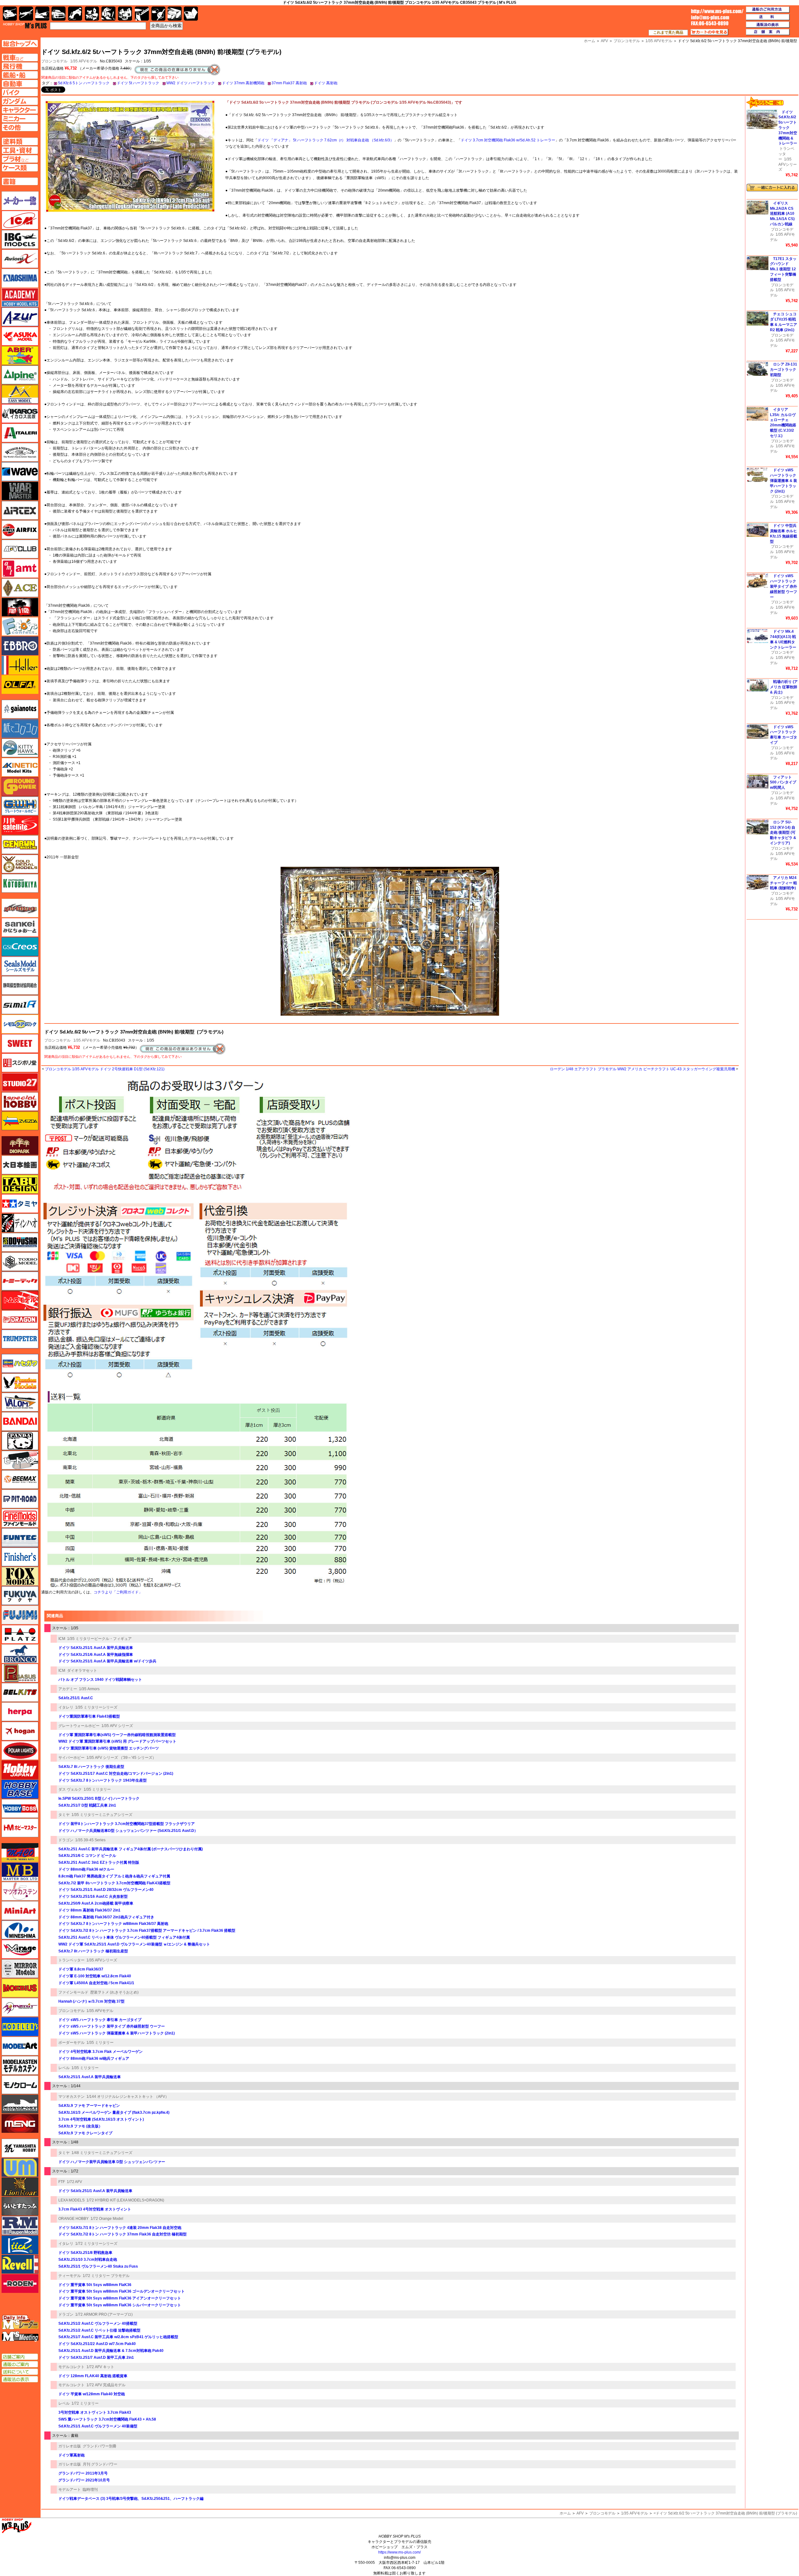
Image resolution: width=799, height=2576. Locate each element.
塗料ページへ (20, 141)
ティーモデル (70, 2276)
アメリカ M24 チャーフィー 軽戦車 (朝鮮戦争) (784, 883)
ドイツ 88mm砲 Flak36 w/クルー (86, 1869)
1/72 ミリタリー (85, 2403)
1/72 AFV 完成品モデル (106, 2385)
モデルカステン (20, 2065)
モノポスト (20, 2104)
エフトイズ (20, 626)
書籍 (191, 14)
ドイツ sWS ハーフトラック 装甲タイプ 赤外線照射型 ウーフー (112, 2026)
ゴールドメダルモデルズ (20, 864)
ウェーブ (20, 472)
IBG (20, 239)
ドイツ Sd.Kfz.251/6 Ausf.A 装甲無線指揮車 (96, 1655)
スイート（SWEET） (20, 1043)
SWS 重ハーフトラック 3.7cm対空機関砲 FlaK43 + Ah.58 (107, 2419)
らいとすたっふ (20, 2206)
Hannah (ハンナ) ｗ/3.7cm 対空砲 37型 (91, 2001)
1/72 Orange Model (107, 2219)
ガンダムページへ (20, 101)
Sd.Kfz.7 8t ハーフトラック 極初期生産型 (93, 1951)
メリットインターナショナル (20, 2007)
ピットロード (20, 1499)
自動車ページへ (20, 84)
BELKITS (20, 1692)
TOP (25, 26)
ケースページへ (20, 168)
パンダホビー (20, 1441)
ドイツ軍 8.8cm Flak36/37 (81, 1969)
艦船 (42, 14)
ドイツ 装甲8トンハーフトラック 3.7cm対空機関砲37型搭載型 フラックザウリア (127, 1824)
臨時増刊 (90, 2490)
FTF (62, 2182)
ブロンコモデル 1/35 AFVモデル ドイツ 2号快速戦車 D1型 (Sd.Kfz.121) (105, 1069)
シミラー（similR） (20, 1005)
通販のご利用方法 (768, 10)
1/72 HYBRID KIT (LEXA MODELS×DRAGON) (125, 2200)
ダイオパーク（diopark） (20, 1146)
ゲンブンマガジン (20, 845)
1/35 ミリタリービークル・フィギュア (99, 1639)
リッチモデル (20, 2245)
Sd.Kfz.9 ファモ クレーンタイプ (85, 2133)
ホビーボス (20, 1808)
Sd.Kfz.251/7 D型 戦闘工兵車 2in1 (87, 1805)
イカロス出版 (20, 414)
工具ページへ (20, 150)
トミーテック (20, 1281)
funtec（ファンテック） (20, 1538)
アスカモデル (20, 336)
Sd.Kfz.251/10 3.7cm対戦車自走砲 (88, 2260)
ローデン (20, 2284)
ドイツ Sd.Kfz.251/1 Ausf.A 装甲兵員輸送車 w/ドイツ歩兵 (107, 1661)
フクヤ (20, 1596)
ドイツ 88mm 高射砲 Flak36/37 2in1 (89, 1910)
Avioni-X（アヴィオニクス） (20, 259)
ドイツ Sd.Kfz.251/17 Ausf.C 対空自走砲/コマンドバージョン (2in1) (116, 1774)
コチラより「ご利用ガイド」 (118, 1592)
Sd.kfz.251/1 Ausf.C (76, 1698)
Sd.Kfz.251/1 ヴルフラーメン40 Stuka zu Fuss (98, 2266)
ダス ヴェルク (70, 1789)
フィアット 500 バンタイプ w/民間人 (783, 783)
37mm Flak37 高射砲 (289, 83)
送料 (768, 17)
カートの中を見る (709, 32)
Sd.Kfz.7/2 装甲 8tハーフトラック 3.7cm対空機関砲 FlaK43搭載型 (114, 1883)
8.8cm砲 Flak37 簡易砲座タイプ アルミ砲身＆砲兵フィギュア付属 (114, 1876)
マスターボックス (20, 1872)
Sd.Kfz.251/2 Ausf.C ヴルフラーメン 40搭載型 (98, 2323)
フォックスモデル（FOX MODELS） (20, 1576)
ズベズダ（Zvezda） (20, 1121)
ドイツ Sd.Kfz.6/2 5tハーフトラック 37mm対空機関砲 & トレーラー (788, 128)
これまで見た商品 (668, 32)
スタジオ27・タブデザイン (20, 1082)
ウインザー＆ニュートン (20, 452)
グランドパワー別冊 (100, 2446)
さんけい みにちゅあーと (20, 927)
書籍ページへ (20, 181)
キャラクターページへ (20, 110)
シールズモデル (20, 966)
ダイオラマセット (82, 1671)
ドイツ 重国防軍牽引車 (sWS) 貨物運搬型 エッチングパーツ (109, 1748)
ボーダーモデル (71, 2043)
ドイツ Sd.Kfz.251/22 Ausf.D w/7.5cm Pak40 (97, 2344)
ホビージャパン (20, 1770)
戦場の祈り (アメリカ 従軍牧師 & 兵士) (784, 687)
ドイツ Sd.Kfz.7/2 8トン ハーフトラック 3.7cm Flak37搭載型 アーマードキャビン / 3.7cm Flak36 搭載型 (147, 1931)
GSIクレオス (20, 947)
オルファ (20, 684)
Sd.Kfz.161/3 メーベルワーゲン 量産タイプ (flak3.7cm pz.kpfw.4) (114, 2112)
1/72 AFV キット (100, 2367)
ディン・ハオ (20, 1223)
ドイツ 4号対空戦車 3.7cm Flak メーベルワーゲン (100, 2052)
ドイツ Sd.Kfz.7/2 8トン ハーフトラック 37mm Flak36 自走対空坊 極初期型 (123, 2234)
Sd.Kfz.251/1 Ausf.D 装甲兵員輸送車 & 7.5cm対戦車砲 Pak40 (111, 2351)
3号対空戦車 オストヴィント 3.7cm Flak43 (95, 2412)
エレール (20, 665)
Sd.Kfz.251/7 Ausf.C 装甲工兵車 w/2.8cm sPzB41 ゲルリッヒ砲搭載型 (118, 2337)
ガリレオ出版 (70, 2446)
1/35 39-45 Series (90, 1840)
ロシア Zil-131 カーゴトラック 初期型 (784, 370)
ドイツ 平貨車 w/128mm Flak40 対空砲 (92, 2394)
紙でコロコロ (20, 729)
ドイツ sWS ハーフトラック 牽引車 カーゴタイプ (100, 2020)
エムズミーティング (20, 2337)
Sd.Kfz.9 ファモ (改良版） (80, 2126)
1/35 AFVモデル (84, 61)
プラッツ (20, 1634)
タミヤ (64, 1815)
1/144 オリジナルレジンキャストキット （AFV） (128, 2097)
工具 (142, 14)
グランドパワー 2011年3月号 (83, 2473)
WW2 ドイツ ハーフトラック (191, 83)
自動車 (59, 14)
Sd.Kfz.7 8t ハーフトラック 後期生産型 (91, 1767)
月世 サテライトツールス (20, 825)
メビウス (20, 1988)
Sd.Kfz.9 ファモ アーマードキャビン (89, 2106)
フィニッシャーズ (20, 1557)
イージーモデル (20, 394)
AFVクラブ (20, 549)
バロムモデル (20, 1402)
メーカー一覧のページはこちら (20, 201)
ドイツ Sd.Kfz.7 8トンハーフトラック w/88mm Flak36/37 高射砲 (113, 1924)
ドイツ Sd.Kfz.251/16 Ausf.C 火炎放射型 (93, 1896)
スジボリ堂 (20, 1063)
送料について (20, 2372)
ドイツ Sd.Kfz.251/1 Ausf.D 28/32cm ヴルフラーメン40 (106, 1890)
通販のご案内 (20, 2364)
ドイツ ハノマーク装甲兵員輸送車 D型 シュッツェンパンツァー (112, 2162)
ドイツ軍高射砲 (71, 2455)
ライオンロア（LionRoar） (20, 2187)
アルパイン (20, 375)
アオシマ (20, 278)
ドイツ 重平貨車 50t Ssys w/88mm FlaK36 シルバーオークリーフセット (120, 2305)
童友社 (20, 1242)
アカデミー (68, 1689)
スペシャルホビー (20, 1102)
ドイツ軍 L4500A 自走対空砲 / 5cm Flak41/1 (96, 1983)
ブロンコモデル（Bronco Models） (20, 1654)
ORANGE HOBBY (74, 2219)
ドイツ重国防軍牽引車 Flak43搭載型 (89, 1716)
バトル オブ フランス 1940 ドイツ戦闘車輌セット (100, 1680)
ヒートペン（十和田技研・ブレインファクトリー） (20, 1460)
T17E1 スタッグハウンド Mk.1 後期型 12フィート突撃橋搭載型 (783, 269)
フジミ (20, 1615)
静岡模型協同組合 (20, 985)
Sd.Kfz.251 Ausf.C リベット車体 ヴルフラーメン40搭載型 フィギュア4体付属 (124, 1937)
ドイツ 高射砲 (326, 83)
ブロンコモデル (57, 1040)
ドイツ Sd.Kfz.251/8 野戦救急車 (85, 2253)
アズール (20, 317)
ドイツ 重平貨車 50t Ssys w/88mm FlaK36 (95, 2285)
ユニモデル (20, 2148)
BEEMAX (20, 1479)
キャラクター (92, 14)
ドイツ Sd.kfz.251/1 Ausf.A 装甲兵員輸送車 (95, 2191)
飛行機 (26, 14)
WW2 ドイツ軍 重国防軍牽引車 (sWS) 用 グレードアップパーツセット (117, 1741)
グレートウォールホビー (79, 1726)
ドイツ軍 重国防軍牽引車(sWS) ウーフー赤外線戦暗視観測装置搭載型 (117, 1735)
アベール (20, 356)
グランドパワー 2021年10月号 (84, 2480)
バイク (75, 14)
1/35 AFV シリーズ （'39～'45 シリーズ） (121, 1758)
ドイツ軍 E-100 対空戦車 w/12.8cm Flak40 (95, 1976)
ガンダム (108, 14)
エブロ (20, 646)
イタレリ (66, 1707)
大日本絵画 (20, 1165)
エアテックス (20, 510)
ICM (62, 1639)
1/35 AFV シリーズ (117, 1726)
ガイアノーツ (20, 709)
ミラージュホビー (20, 1949)
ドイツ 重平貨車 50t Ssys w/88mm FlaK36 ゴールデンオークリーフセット (122, 2291)
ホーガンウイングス (20, 1731)
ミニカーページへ (20, 119)
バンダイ (20, 1421)
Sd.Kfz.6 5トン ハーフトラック (84, 83)
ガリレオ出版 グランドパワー (20, 787)
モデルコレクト (71, 2367)
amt (20, 568)
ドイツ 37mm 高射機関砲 (243, 83)
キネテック (20, 767)
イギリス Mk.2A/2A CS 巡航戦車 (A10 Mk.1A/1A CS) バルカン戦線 (782, 214)
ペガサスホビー (20, 1673)
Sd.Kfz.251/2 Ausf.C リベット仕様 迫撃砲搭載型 (99, 2330)
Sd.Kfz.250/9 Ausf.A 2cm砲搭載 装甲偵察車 (96, 1903)
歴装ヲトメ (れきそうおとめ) (114, 1992)
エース (20, 588)
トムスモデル (20, 1300)
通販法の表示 (20, 2379)
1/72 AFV (74, 2182)
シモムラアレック (20, 1024)
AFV (580, 2513)
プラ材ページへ (20, 159)
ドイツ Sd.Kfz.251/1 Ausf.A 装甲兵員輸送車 (96, 1648)
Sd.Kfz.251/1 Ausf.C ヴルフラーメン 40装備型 (98, 2426)
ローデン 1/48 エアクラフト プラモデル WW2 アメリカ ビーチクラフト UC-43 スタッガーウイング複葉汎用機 (642, 1069)
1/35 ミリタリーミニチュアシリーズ (102, 1815)
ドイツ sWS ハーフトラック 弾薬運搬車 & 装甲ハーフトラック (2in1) (117, 2033)
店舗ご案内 (20, 2357)
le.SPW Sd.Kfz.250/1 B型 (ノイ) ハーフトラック (99, 1798)
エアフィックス (20, 530)
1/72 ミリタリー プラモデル (106, 2276)
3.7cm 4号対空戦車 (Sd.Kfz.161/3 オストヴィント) (101, 2119)
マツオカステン (71, 2097)
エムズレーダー (20, 2322)
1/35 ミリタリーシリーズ (96, 1707)
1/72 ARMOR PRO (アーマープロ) (104, 2314)
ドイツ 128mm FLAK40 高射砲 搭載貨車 (93, 2376)
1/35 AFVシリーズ (102, 1960)
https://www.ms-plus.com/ (399, 2552)
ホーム (565, 2513)
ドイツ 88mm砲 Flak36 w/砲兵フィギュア (94, 2058)
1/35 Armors (89, 1689)
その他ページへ (20, 127)
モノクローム (20, 2085)
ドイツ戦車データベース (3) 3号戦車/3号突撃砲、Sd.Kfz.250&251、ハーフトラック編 (131, 2499)
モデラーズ (20, 2027)
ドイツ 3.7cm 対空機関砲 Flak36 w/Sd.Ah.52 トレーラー (508, 140)
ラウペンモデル (20, 2225)
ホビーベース (20, 1789)
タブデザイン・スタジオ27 (20, 1184)
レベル (64, 2068)
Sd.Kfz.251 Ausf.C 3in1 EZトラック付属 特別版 (99, 1862)
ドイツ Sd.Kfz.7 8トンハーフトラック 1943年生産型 (103, 1780)
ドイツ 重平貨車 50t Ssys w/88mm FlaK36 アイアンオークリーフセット (120, 2298)
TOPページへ (20, 44)
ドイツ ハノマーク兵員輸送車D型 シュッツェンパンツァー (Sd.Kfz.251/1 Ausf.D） (128, 1831)
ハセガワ (20, 1363)
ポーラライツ (20, 1750)
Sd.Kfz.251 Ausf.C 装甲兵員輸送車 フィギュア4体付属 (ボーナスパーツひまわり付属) (131, 1849)
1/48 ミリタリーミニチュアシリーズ (102, 2153)
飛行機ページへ (20, 66)
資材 (158, 14)
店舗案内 (768, 32)
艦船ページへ (20, 75)
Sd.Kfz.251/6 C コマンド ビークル (87, 1856)
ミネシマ (20, 1930)
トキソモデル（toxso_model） (20, 1262)
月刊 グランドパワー (100, 2464)
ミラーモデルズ (20, 1969)
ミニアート (20, 1911)
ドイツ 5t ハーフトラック (138, 83)
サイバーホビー (71, 1758)
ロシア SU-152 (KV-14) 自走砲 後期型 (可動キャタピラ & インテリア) (783, 833)
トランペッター (71, 1960)
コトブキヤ (20, 883)
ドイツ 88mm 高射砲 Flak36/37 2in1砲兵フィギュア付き (106, 1917)
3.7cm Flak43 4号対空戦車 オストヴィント (95, 2209)
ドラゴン (66, 1840)
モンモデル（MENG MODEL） (20, 2123)
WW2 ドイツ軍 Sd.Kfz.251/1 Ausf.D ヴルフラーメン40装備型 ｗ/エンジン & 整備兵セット (134, 1944)
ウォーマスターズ (20, 491)
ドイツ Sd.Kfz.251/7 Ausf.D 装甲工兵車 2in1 (96, 2358)
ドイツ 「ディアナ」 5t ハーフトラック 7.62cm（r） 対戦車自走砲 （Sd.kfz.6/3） (326, 140)
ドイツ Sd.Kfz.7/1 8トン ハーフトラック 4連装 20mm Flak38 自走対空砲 (120, 2228)
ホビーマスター (20, 1828)
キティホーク (20, 748)
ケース (175, 14)
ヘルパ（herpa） (20, 1712)
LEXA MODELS (71, 2200)
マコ (20, 1852)
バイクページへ (20, 92)
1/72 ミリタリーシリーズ (96, 2244)
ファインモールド (73, 1992)
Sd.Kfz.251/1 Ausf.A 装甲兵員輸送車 (90, 2077)
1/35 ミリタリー (97, 1789)
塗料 (125, 14)
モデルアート (70, 2490)
